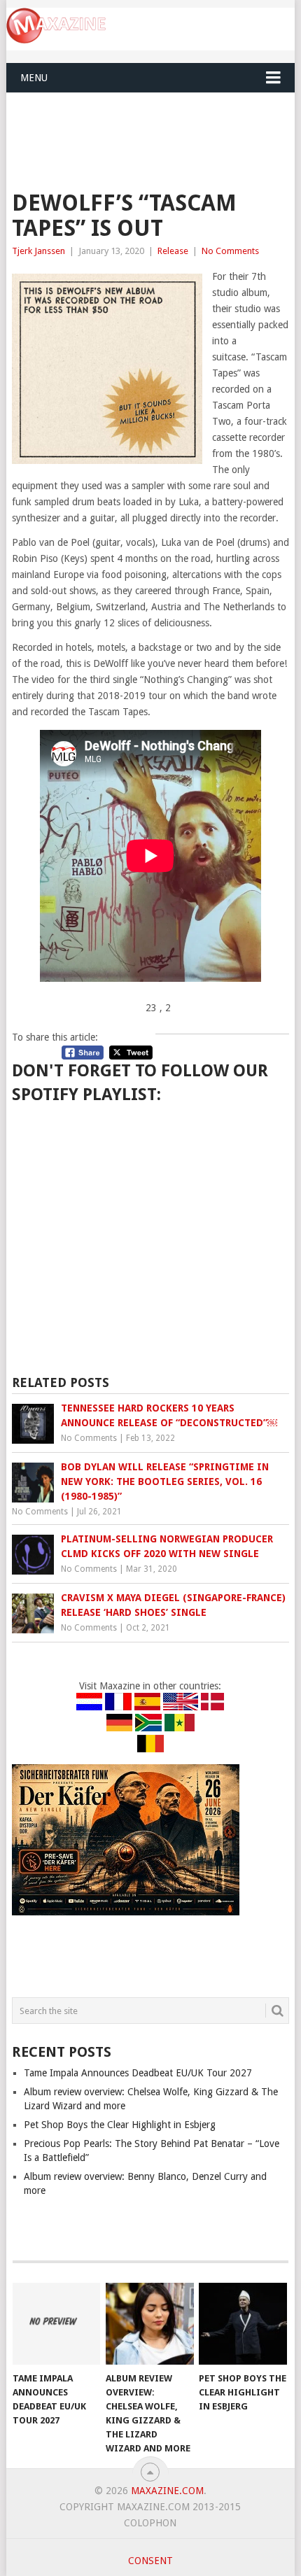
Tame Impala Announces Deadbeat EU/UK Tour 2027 (138, 2073)
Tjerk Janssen (38, 251)
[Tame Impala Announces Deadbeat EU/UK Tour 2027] (56, 2324)
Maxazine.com (167, 2491)
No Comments (230, 251)
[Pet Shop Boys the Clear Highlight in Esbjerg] (243, 2324)
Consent (150, 2561)
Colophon (150, 2523)
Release (173, 251)
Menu (34, 78)
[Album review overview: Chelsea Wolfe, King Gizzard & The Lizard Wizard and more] (149, 2324)
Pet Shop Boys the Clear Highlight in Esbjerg (120, 2125)
